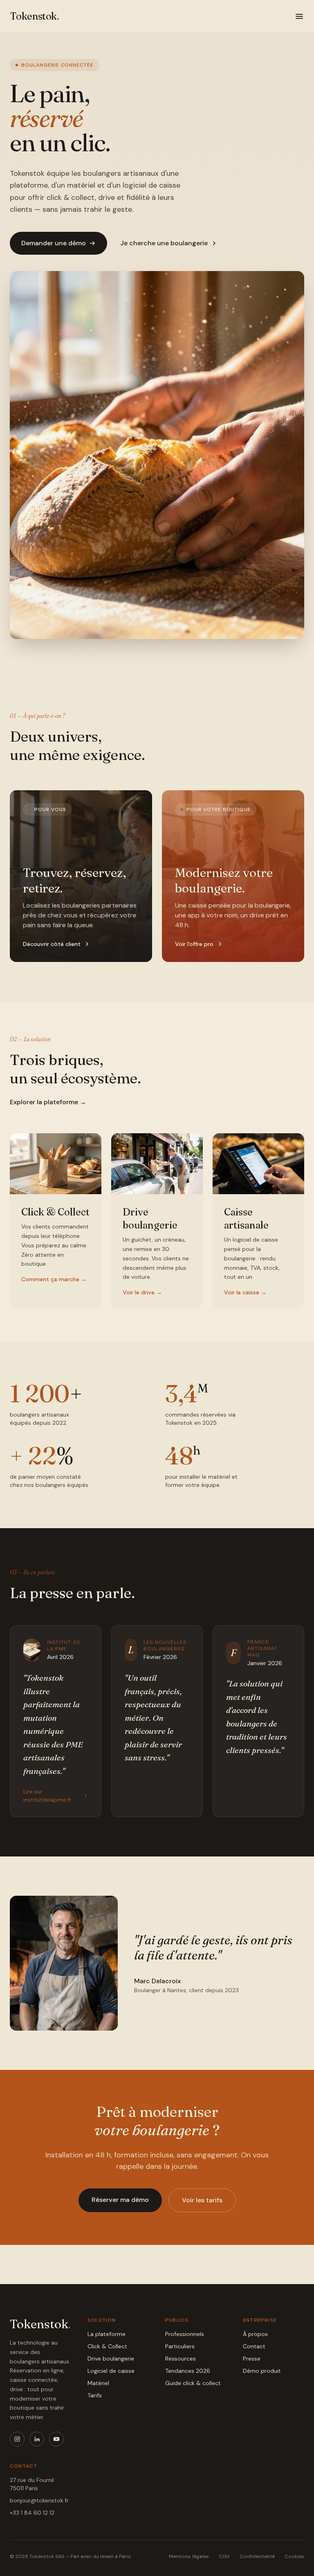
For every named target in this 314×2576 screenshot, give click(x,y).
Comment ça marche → (54, 1279)
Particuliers (180, 2346)
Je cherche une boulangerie (164, 243)
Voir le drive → (142, 1292)
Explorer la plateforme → (48, 1102)
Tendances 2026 (188, 2371)
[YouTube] (56, 2439)
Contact (254, 2346)
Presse (252, 2359)
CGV (224, 2556)
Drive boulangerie (111, 2359)
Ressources (181, 2359)
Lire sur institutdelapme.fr (47, 1796)
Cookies (294, 2556)
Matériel (98, 2383)
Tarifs (95, 2395)
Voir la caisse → (245, 1292)
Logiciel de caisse (111, 2371)
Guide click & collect (193, 2383)
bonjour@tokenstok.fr (39, 2500)
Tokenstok (40, 2324)
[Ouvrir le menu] (299, 16)
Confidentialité (257, 2556)
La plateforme (107, 2334)
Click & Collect (107, 2346)
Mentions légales (189, 2556)
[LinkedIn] (37, 2439)
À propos (255, 2334)
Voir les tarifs (202, 2200)
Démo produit (262, 2371)
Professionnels (185, 2334)
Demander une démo (54, 243)
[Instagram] (17, 2439)
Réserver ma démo (120, 2200)
